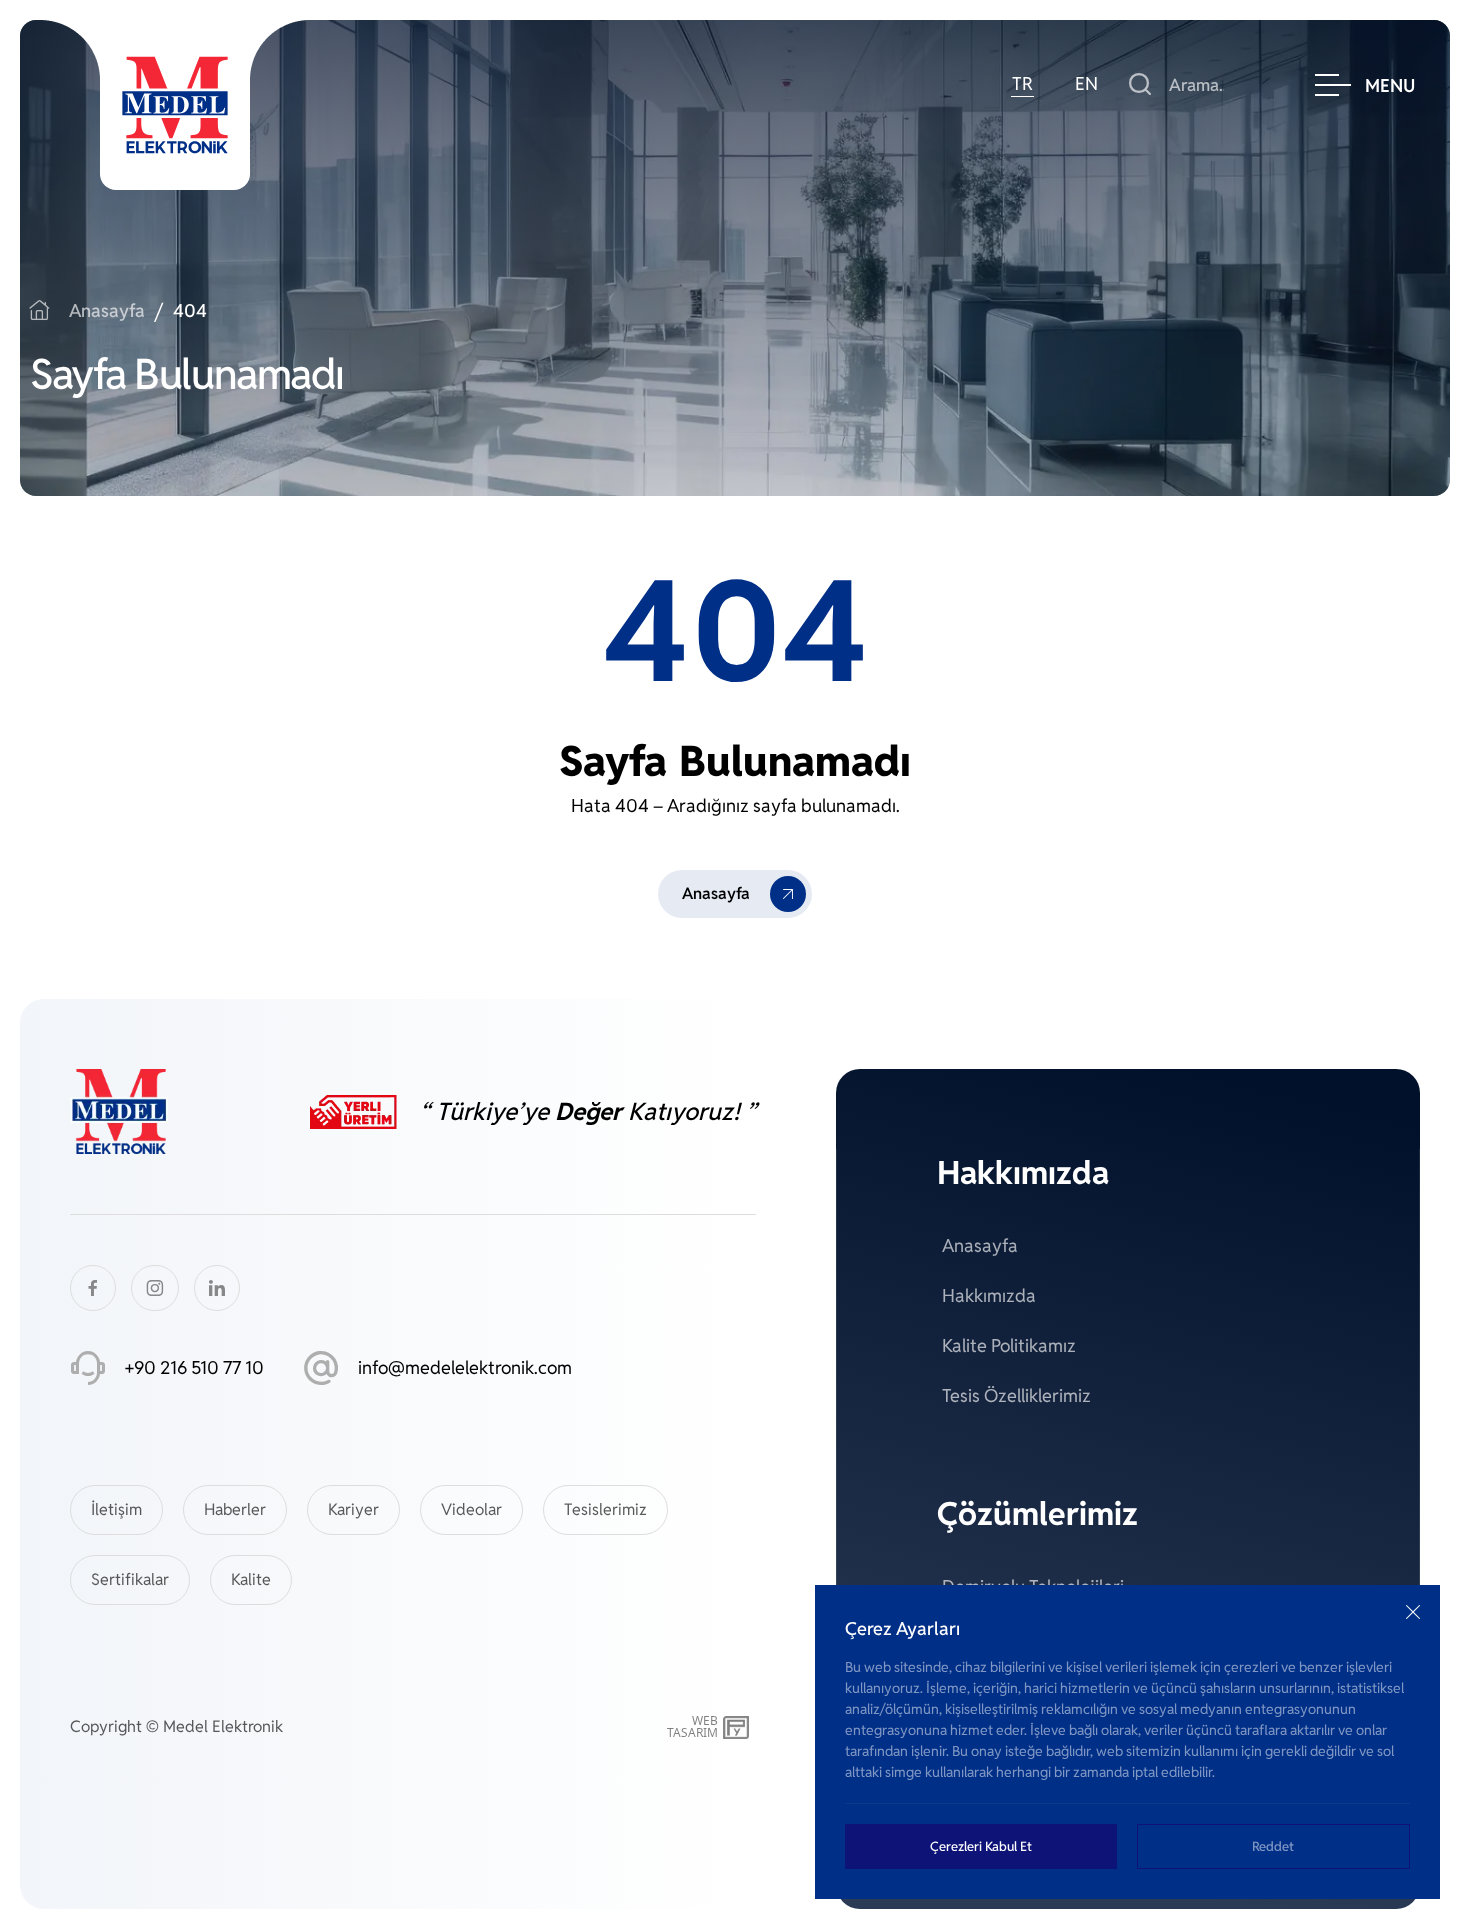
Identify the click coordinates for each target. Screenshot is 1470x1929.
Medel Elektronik (223, 1726)
